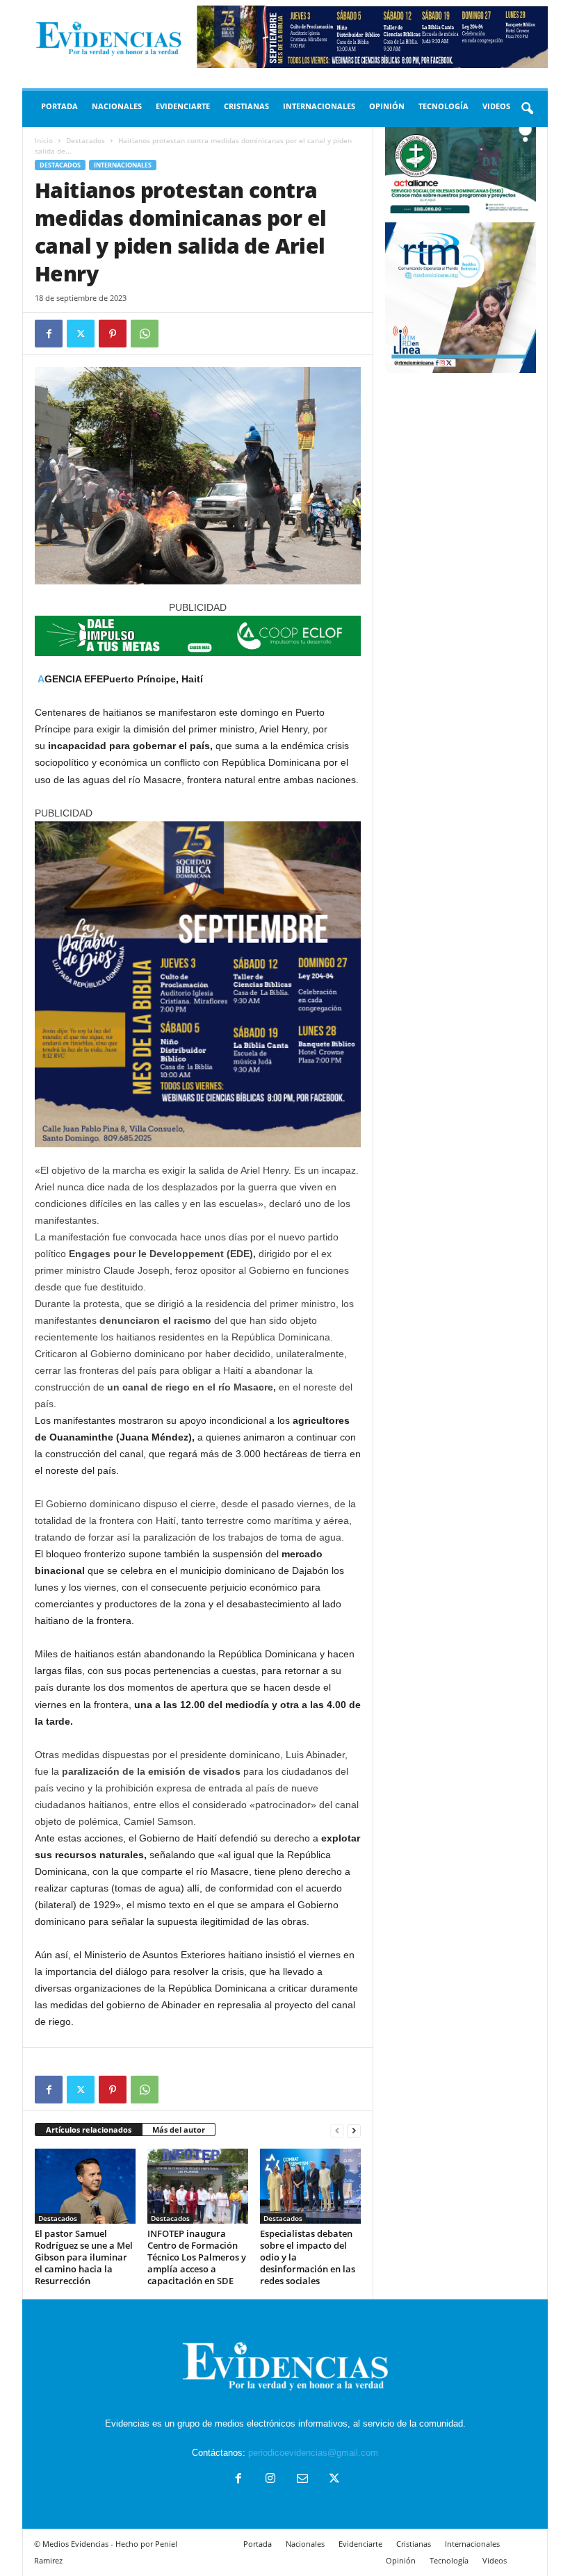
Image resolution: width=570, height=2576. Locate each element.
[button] (527, 109)
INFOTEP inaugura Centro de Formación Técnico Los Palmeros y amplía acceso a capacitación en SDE (197, 2257)
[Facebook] (49, 334)
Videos (496, 106)
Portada (59, 106)
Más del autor (179, 2130)
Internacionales (319, 106)
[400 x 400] (198, 984)
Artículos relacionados (89, 2130)
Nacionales (117, 106)
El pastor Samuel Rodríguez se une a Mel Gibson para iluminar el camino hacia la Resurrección (84, 2257)
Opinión (387, 106)
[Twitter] (81, 334)
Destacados (85, 140)
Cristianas (246, 106)
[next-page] (354, 2130)
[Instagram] (270, 2480)
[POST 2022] (198, 636)
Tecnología (443, 106)
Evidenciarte (183, 106)
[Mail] (302, 2480)
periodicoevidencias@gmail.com (313, 2453)
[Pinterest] (113, 334)
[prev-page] (337, 2130)
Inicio (44, 140)
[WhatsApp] (145, 334)
